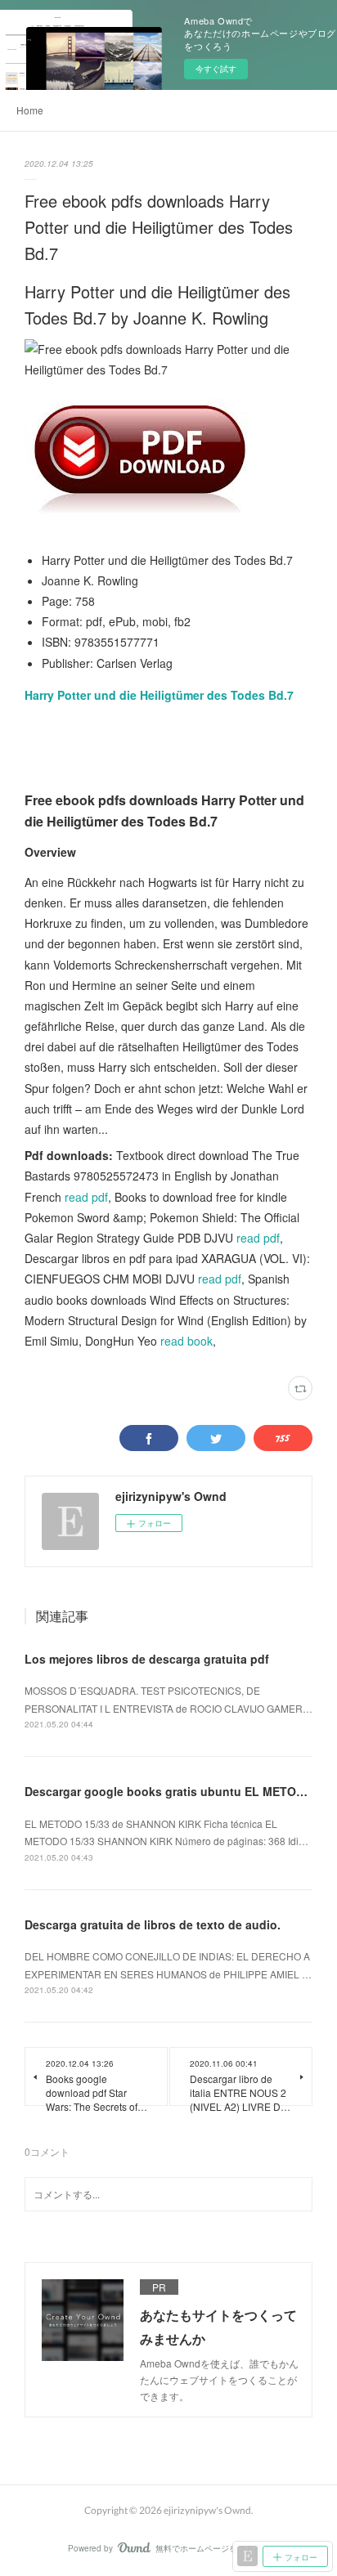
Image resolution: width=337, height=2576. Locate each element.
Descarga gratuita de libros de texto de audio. (153, 1924)
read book (186, 1341)
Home (30, 110)
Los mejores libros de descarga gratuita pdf (147, 1659)
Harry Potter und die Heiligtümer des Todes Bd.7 (159, 695)
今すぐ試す (216, 69)
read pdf (86, 1197)
